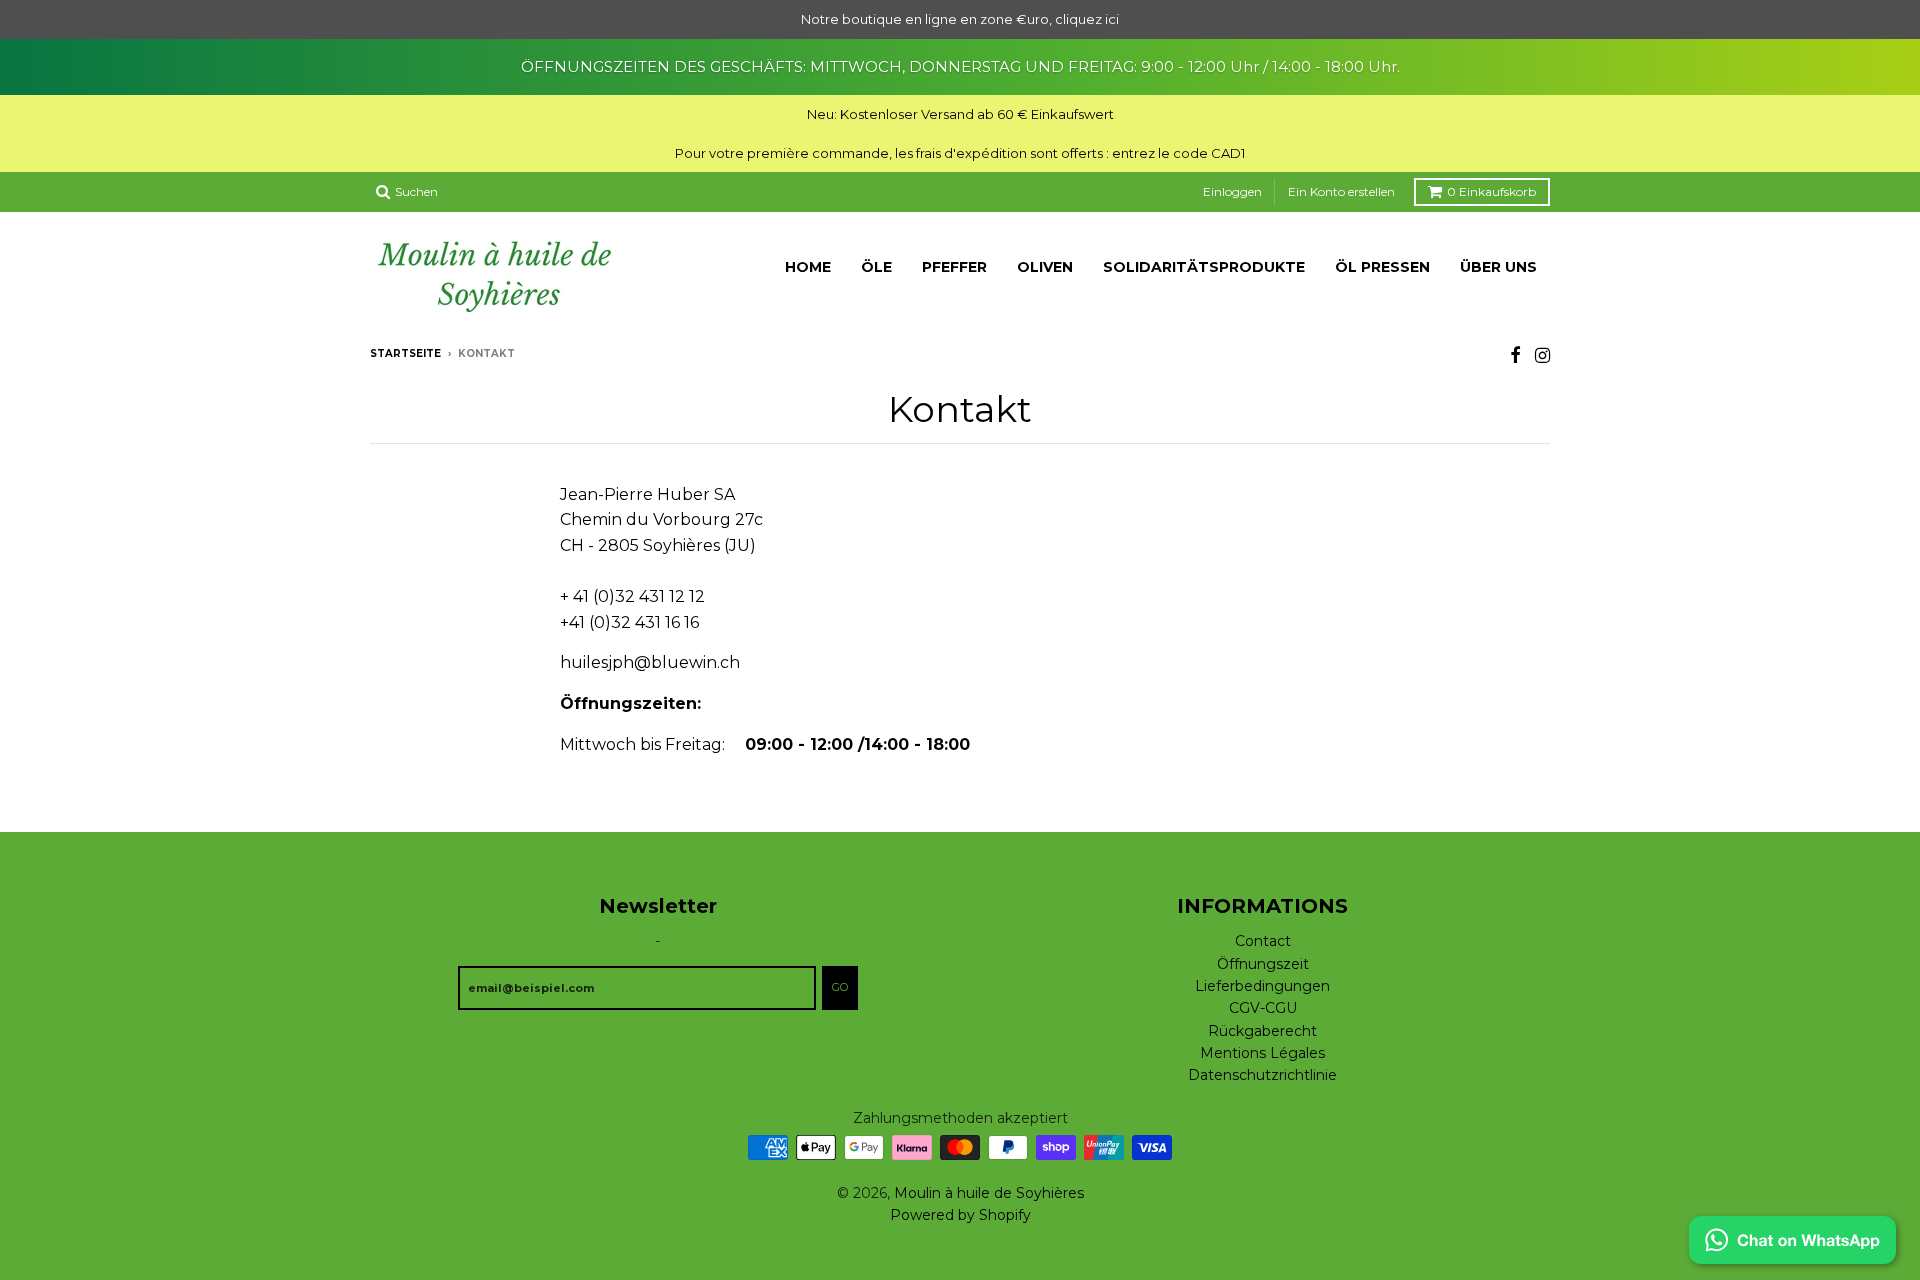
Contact (1263, 941)
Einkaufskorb (1491, 191)
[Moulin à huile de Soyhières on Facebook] (1515, 355)
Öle (876, 267)
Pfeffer (954, 267)
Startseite (405, 353)
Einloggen (1232, 191)
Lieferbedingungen (1262, 986)
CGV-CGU (1263, 1008)
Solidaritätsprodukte (1204, 267)
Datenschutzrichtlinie (1262, 1075)
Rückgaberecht (1262, 1031)
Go (840, 987)
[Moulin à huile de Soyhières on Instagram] (1542, 355)
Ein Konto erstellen (1341, 191)
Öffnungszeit (1263, 964)
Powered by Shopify (960, 1215)
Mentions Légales (1262, 1053)
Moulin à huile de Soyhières (989, 1193)
